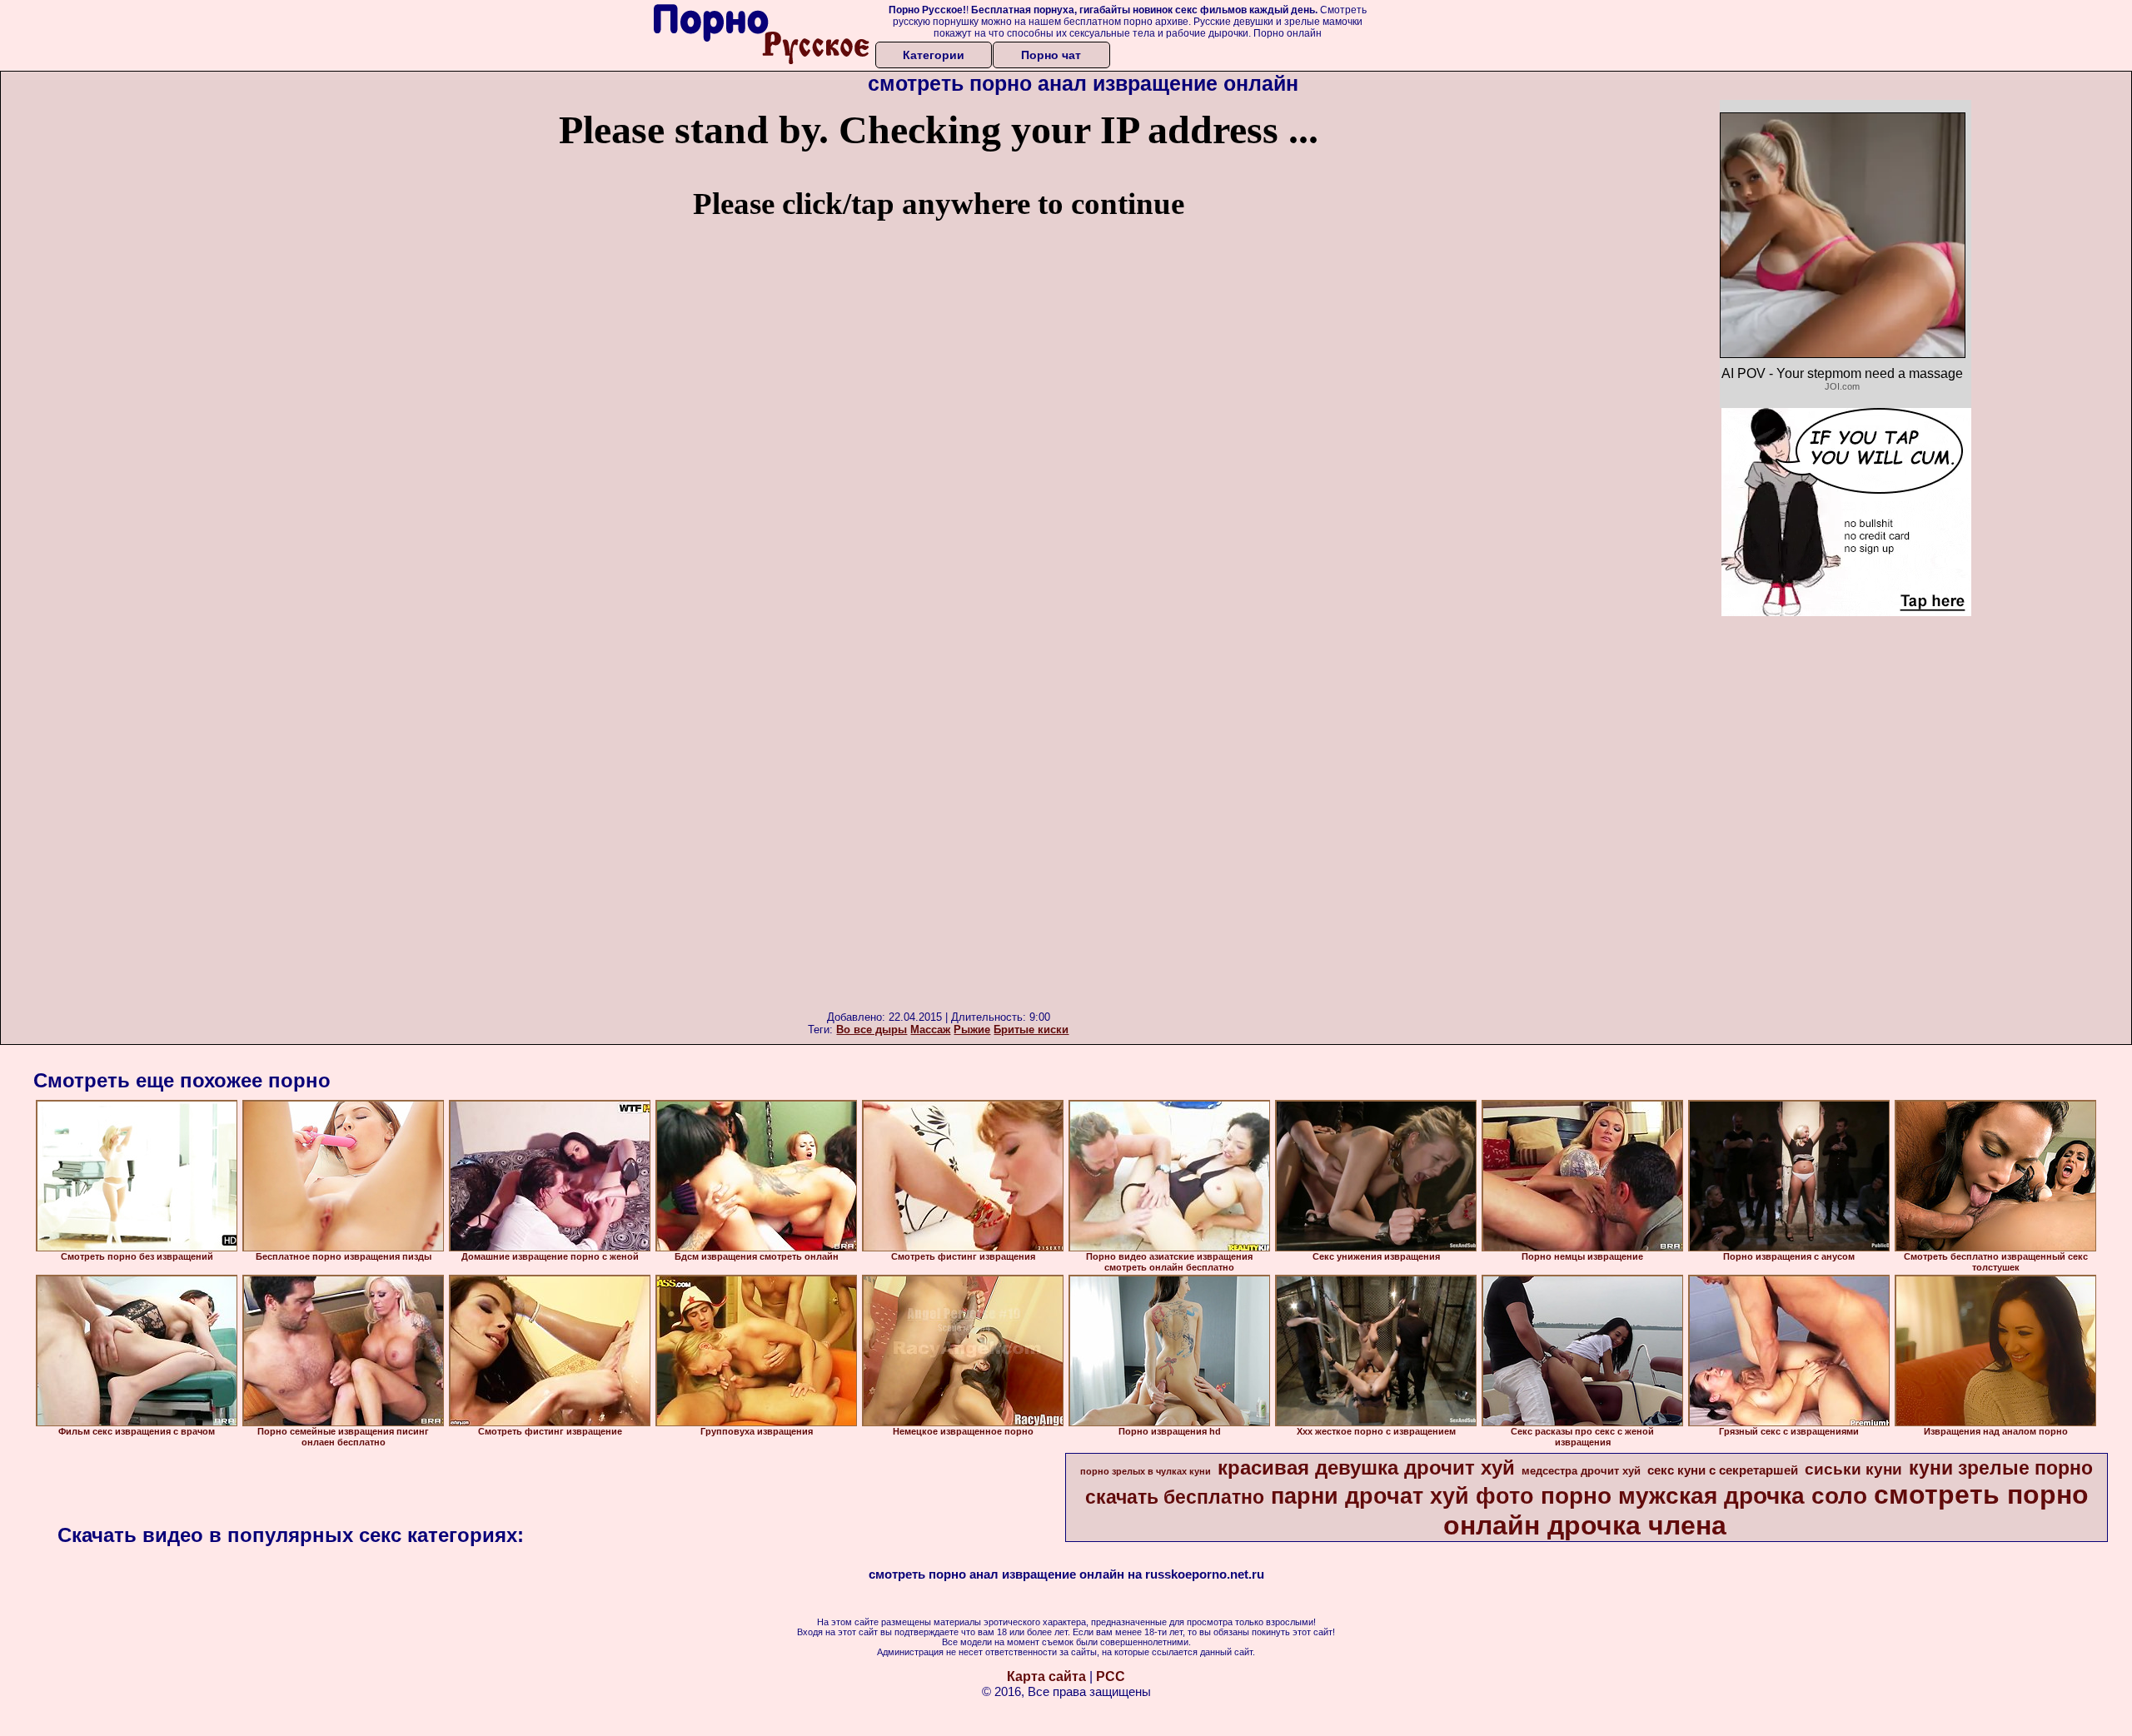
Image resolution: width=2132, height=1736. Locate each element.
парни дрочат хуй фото (1402, 1496)
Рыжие (972, 1030)
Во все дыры (872, 1030)
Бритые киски (1031, 1030)
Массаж (930, 1030)
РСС (1111, 1676)
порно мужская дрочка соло (1704, 1496)
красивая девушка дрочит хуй (1366, 1467)
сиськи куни (1853, 1469)
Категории (934, 55)
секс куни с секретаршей (1723, 1470)
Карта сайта (1046, 1676)
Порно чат (1051, 55)
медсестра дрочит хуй (1581, 1471)
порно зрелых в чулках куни (1146, 1471)
